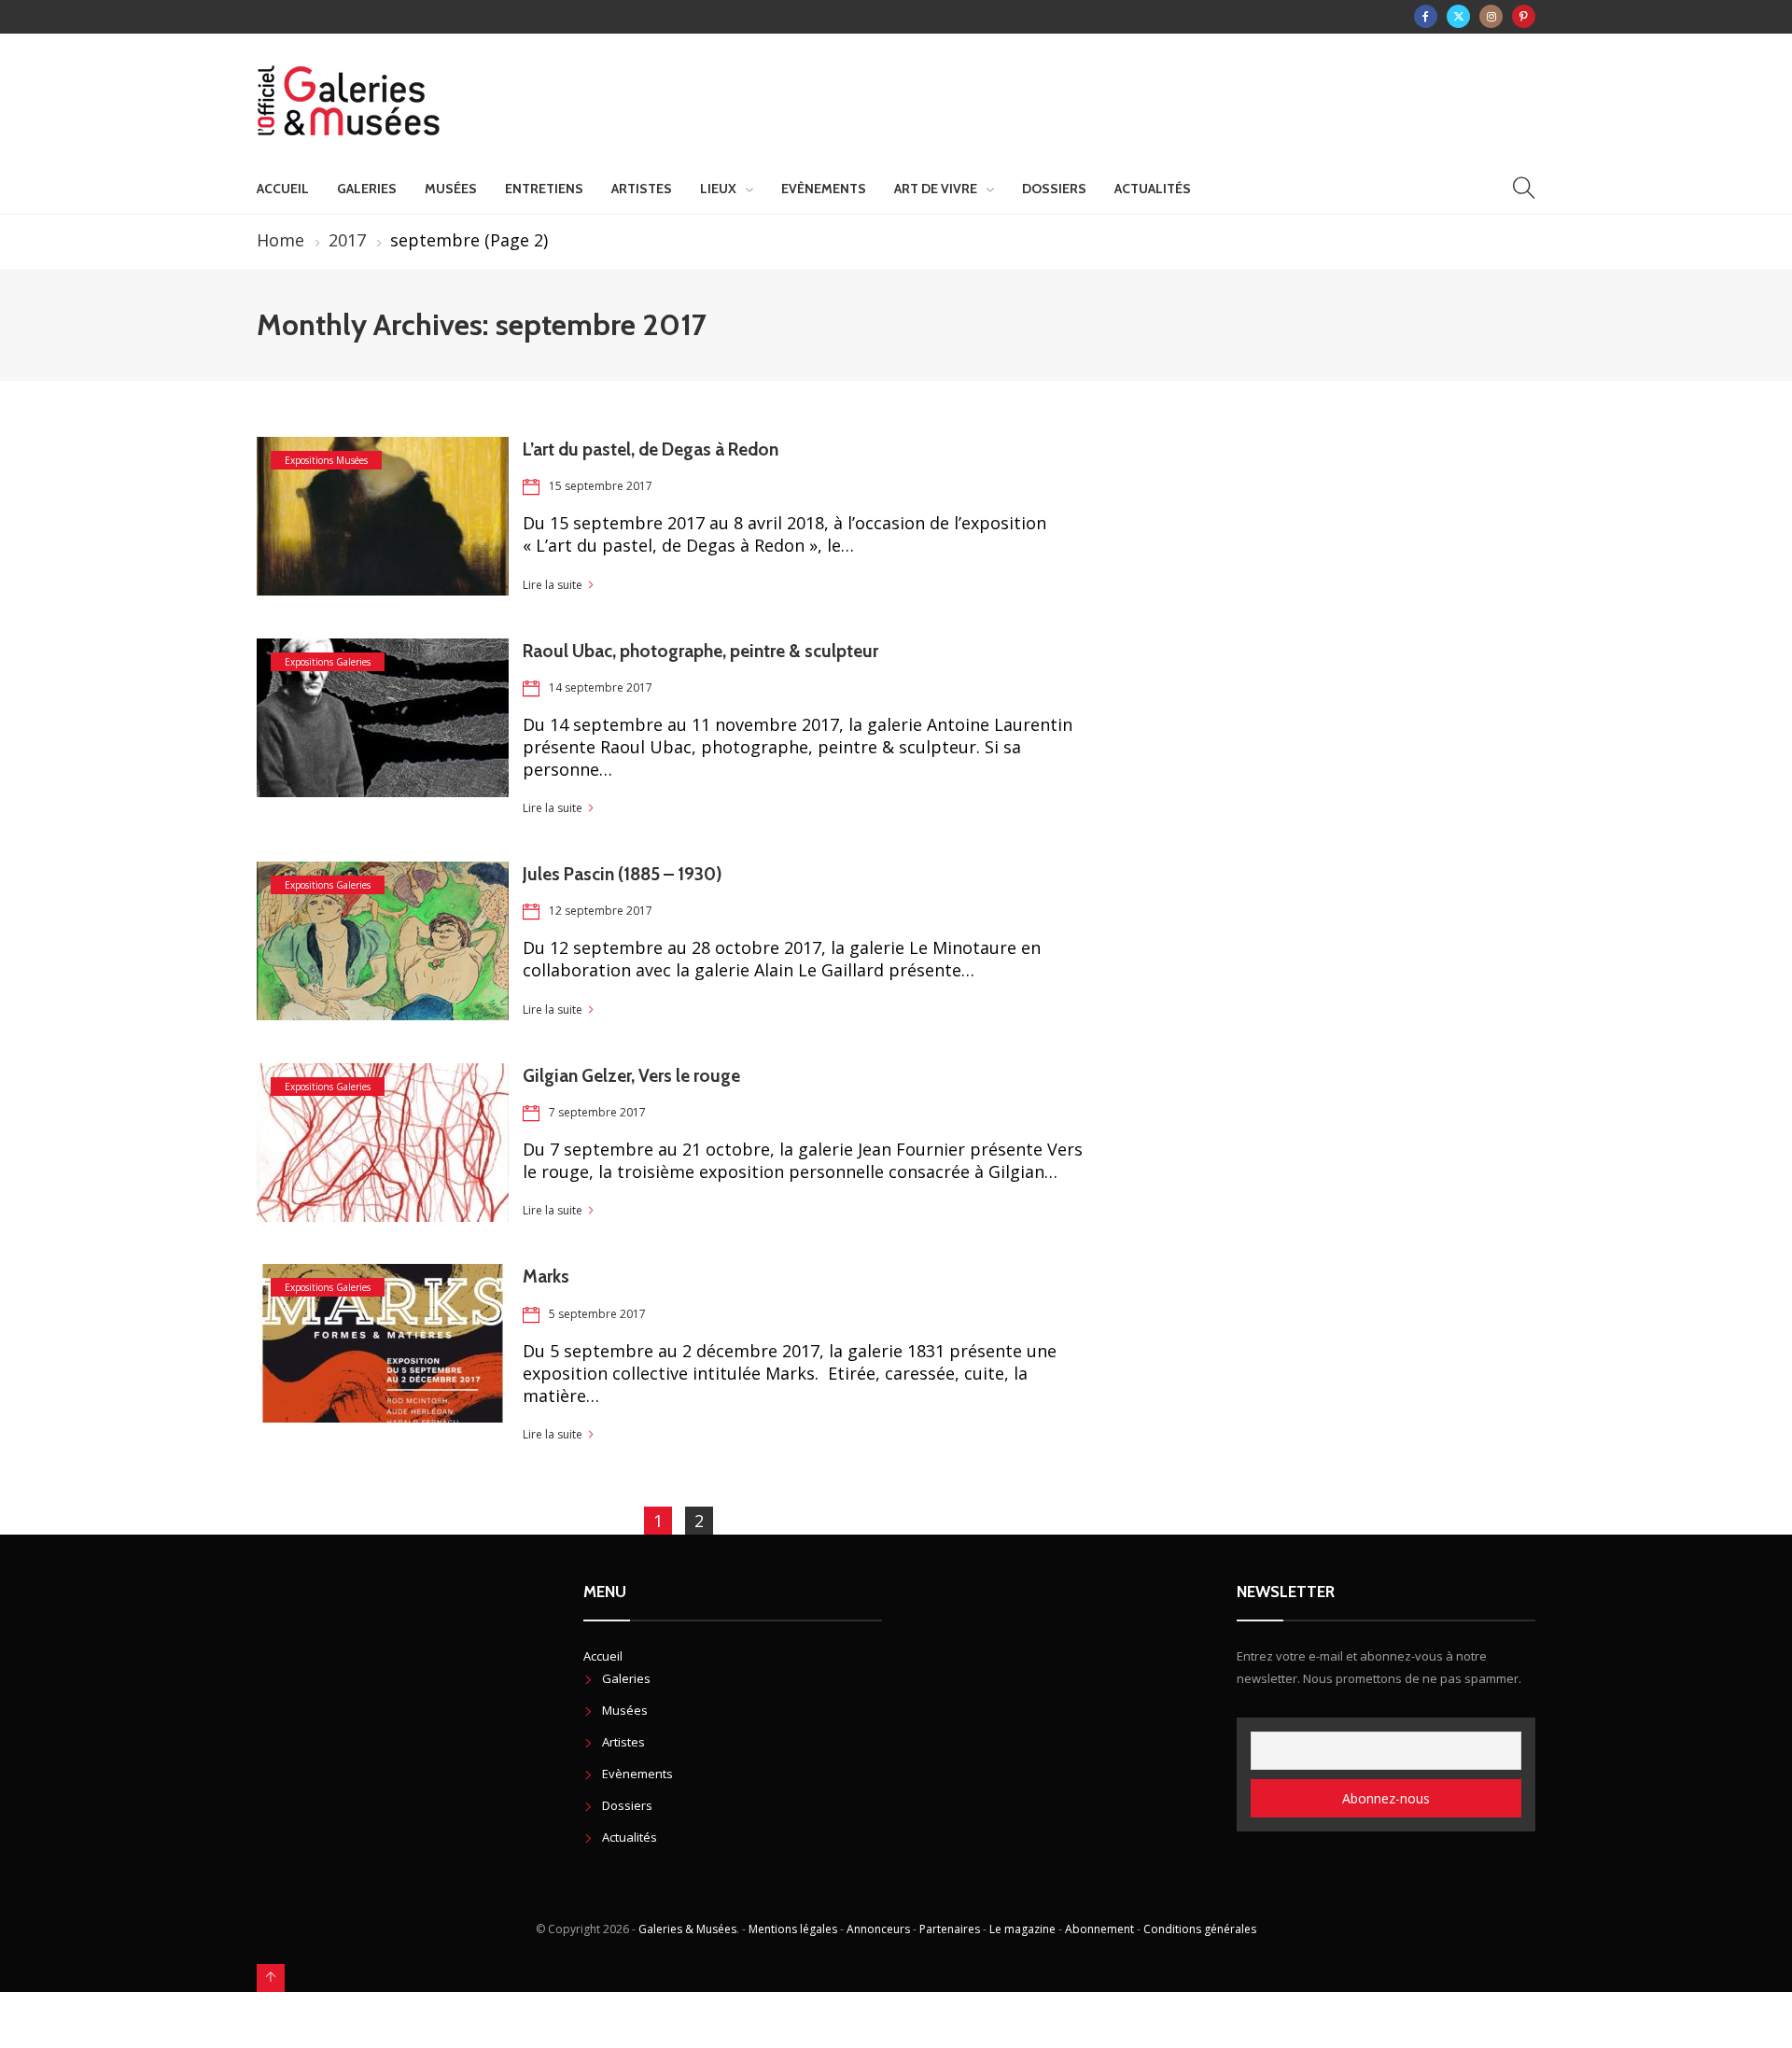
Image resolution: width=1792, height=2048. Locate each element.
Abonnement (1099, 1929)
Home (280, 240)
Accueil (283, 189)
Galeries (367, 189)
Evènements (824, 189)
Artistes (642, 189)
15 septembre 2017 (601, 486)
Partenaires (950, 1929)
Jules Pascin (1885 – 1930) (623, 874)
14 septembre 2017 (601, 687)
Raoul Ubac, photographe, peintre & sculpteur (700, 651)
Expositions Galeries (328, 662)
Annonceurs (878, 1929)
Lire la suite (553, 585)
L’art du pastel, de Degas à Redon (651, 449)
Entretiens (544, 189)
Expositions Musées (326, 460)
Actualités (1153, 189)
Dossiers (1054, 189)
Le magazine (1022, 1929)
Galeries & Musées (687, 1929)
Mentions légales (793, 1929)
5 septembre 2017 (597, 1314)
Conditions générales (1200, 1929)
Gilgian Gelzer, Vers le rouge (631, 1076)
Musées (451, 189)
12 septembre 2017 (601, 911)
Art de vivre (936, 189)
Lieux (718, 189)
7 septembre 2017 (597, 1112)
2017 (347, 240)
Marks (546, 1276)
